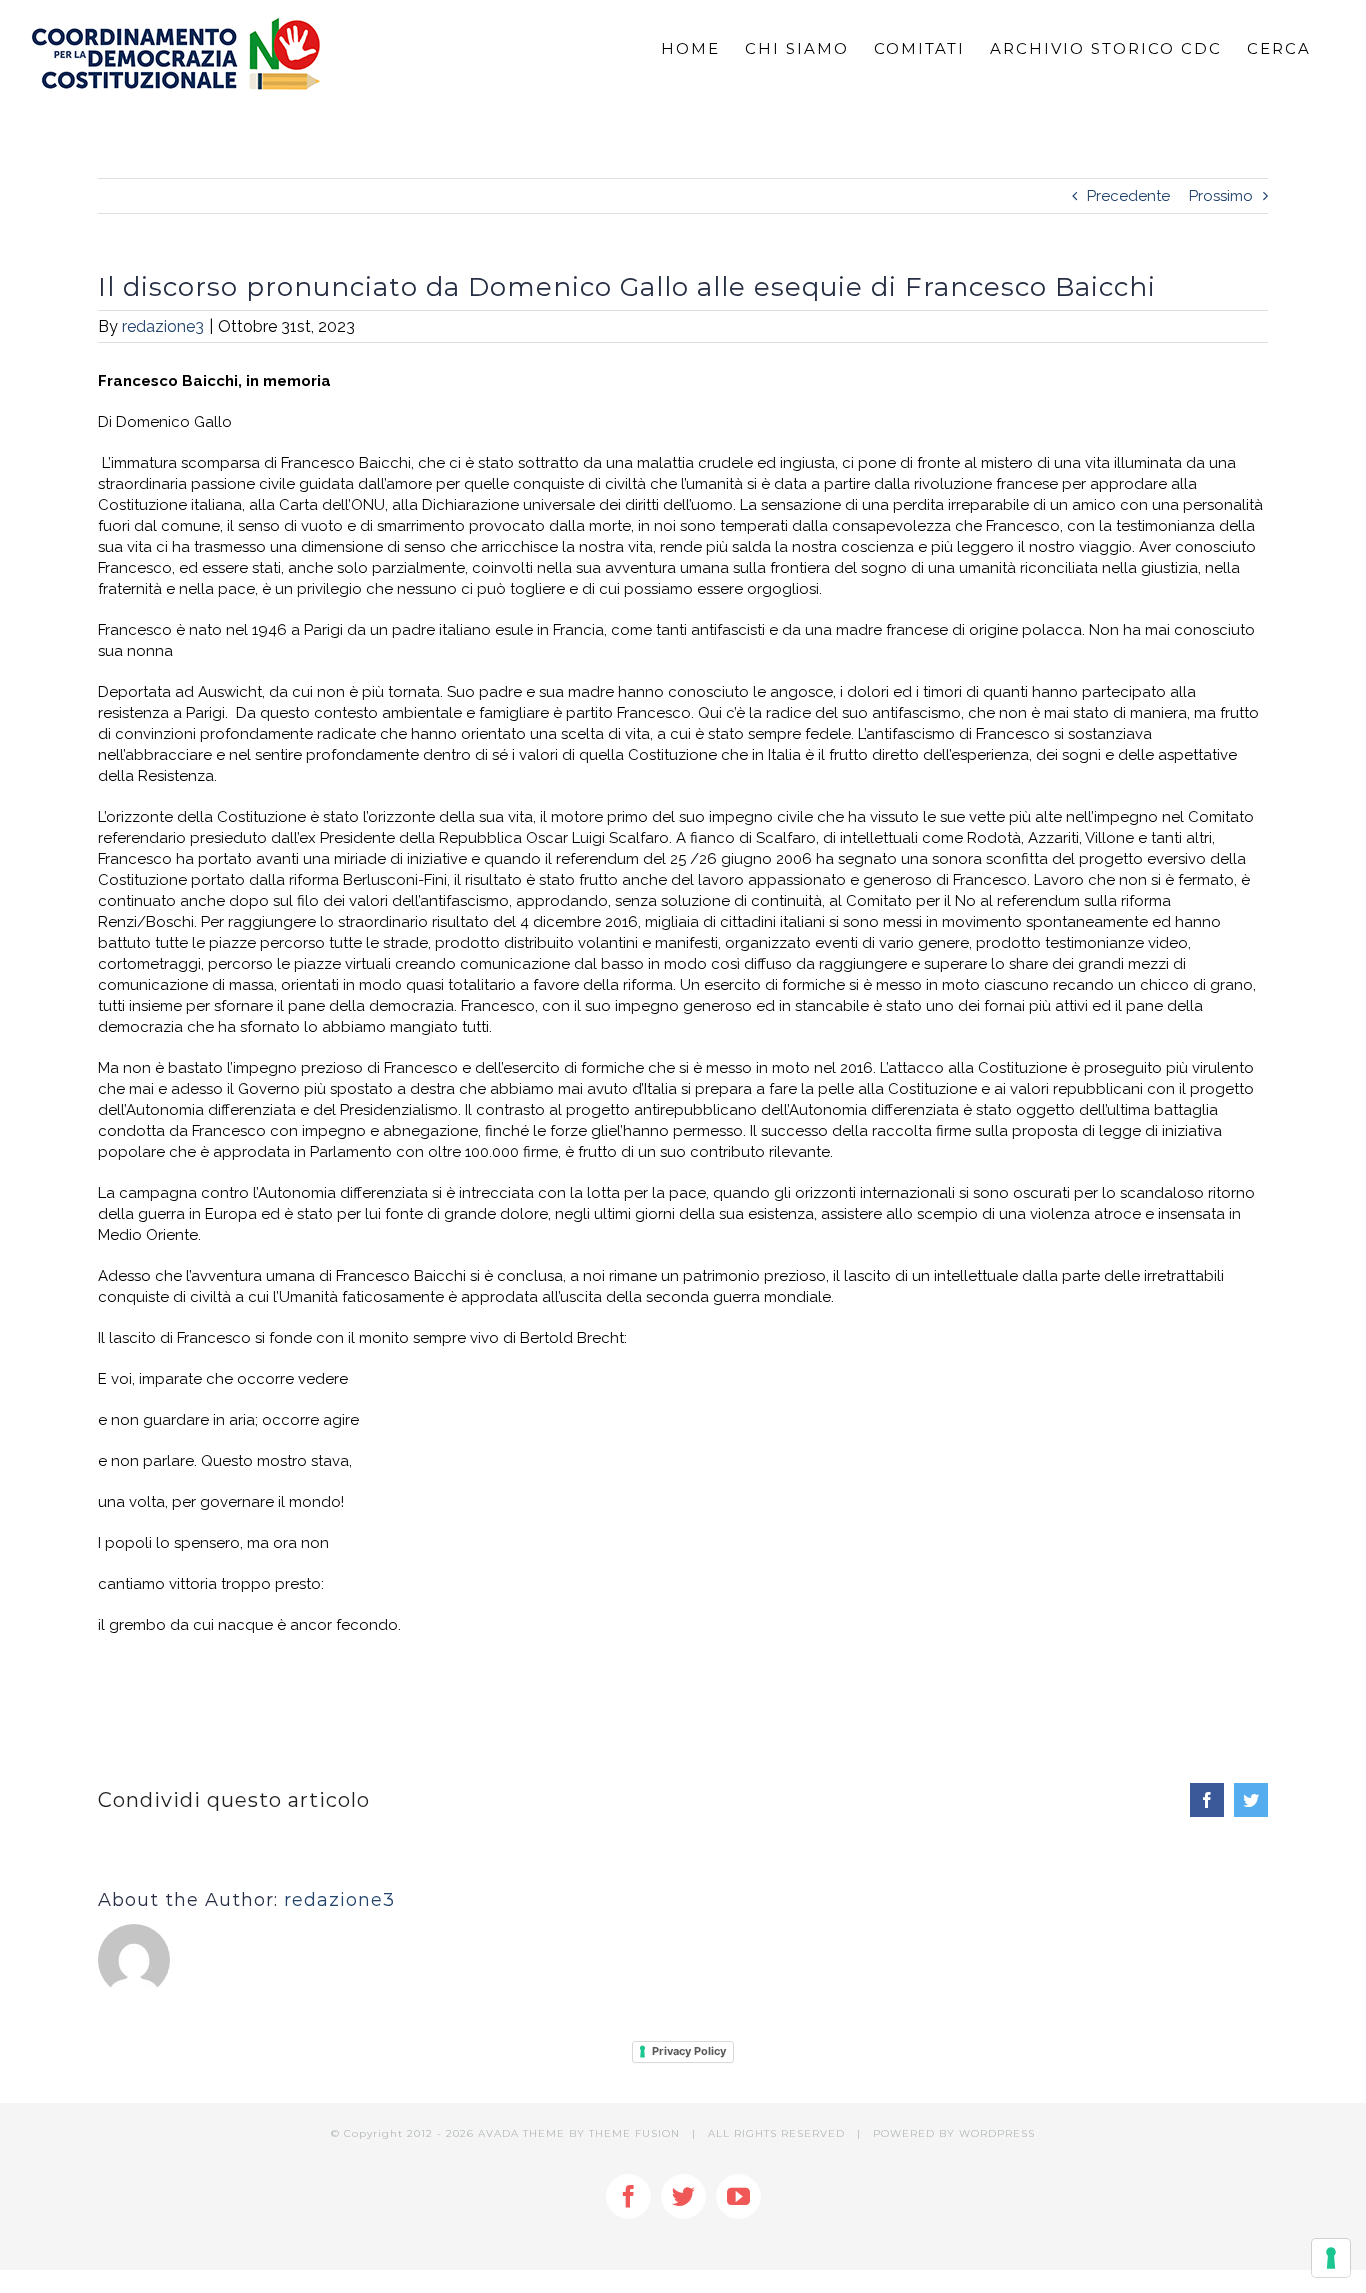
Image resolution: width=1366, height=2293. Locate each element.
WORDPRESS (997, 2133)
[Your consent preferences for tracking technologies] (1331, 2258)
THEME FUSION (634, 2133)
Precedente (1128, 196)
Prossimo (1221, 196)
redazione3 (163, 326)
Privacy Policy (689, 2051)
